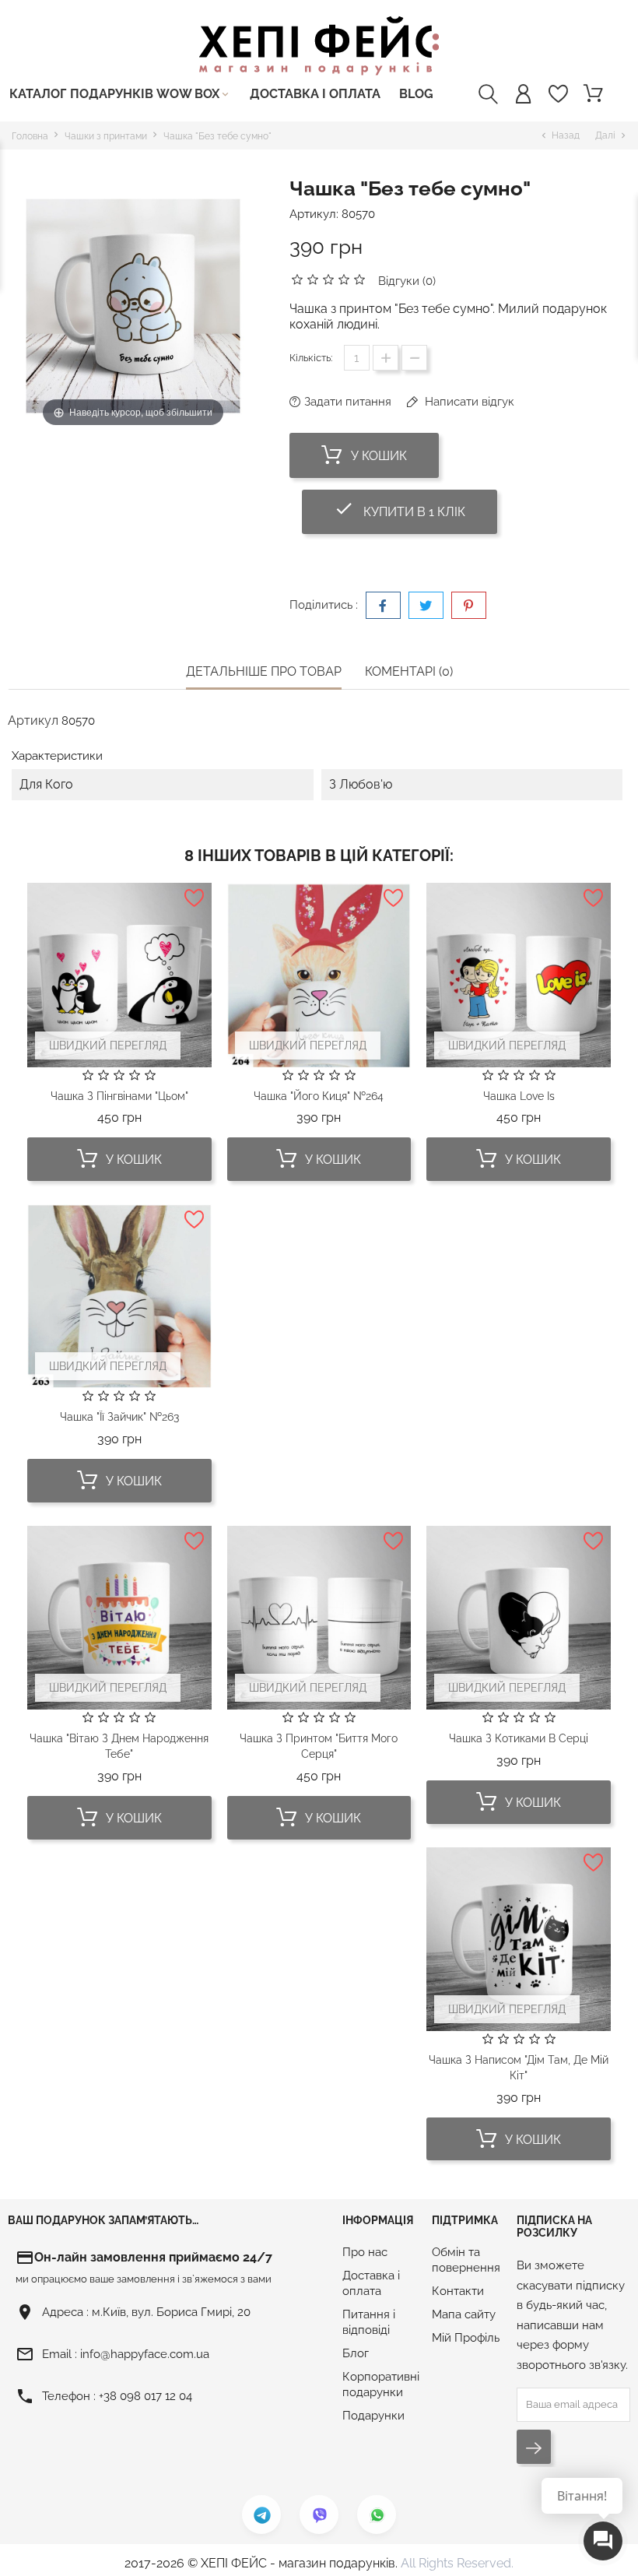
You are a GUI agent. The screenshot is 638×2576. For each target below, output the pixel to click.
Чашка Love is (519, 1096)
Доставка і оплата (315, 94)
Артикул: (314, 214)
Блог (356, 2353)
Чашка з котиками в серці (519, 1738)
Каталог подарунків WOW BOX (120, 94)
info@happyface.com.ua (145, 2354)
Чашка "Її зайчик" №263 (119, 1417)
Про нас (365, 2252)
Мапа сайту (464, 2314)
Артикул (33, 720)
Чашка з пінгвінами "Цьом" (119, 1096)
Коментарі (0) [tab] (409, 671)
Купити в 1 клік (415, 509)
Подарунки (373, 2416)
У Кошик (377, 456)
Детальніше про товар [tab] (264, 671)
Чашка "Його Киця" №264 (319, 1096)
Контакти (458, 2291)
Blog (416, 94)
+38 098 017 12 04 (145, 2396)
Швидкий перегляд (108, 1046)
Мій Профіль (466, 2338)
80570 (358, 214)
